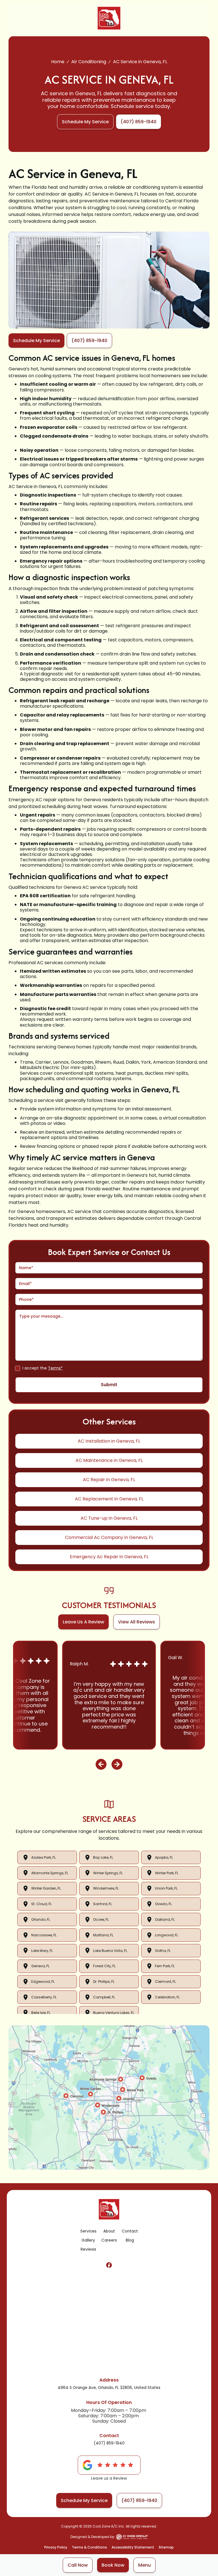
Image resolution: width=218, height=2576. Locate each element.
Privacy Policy (56, 2547)
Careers (109, 2240)
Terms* (55, 1368)
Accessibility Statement (133, 2547)
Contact (130, 2231)
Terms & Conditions (89, 2547)
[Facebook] (109, 2265)
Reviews (88, 2249)
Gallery (88, 2240)
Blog (130, 2240)
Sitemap (166, 2547)
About (109, 2231)
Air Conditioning (89, 62)
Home (58, 62)
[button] (144, 2565)
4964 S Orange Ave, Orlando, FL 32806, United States (109, 2388)
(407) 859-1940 (109, 2443)
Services (88, 2231)
